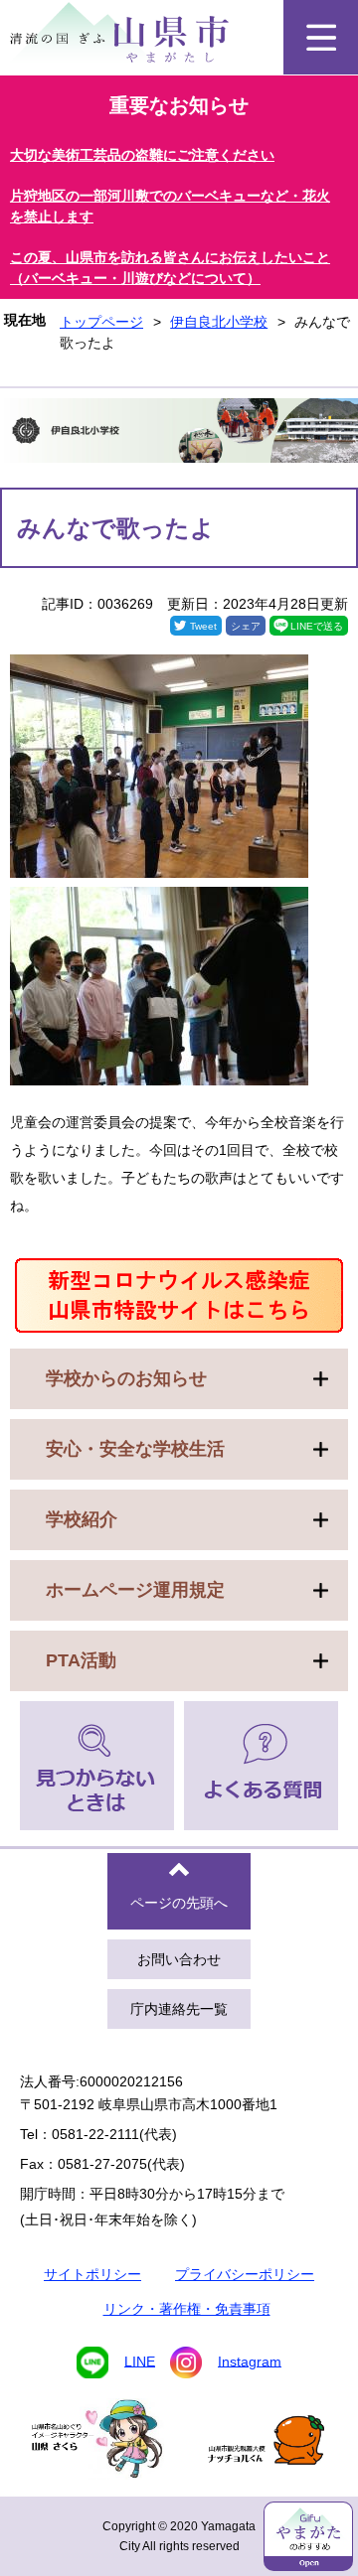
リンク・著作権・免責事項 (187, 2309)
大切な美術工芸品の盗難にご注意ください (142, 155)
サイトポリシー (92, 2274)
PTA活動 (81, 1660)
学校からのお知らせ (126, 1378)
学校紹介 (82, 1519)
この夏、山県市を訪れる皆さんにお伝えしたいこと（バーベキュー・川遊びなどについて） (170, 268)
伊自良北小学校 (219, 322)
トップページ (101, 322)
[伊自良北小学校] (179, 433)
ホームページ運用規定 (135, 1590)
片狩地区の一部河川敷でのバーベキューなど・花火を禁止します (170, 206)
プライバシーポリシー (245, 2274)
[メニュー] (321, 37)
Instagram (250, 2361)
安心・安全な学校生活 (135, 1449)
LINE (140, 2361)
